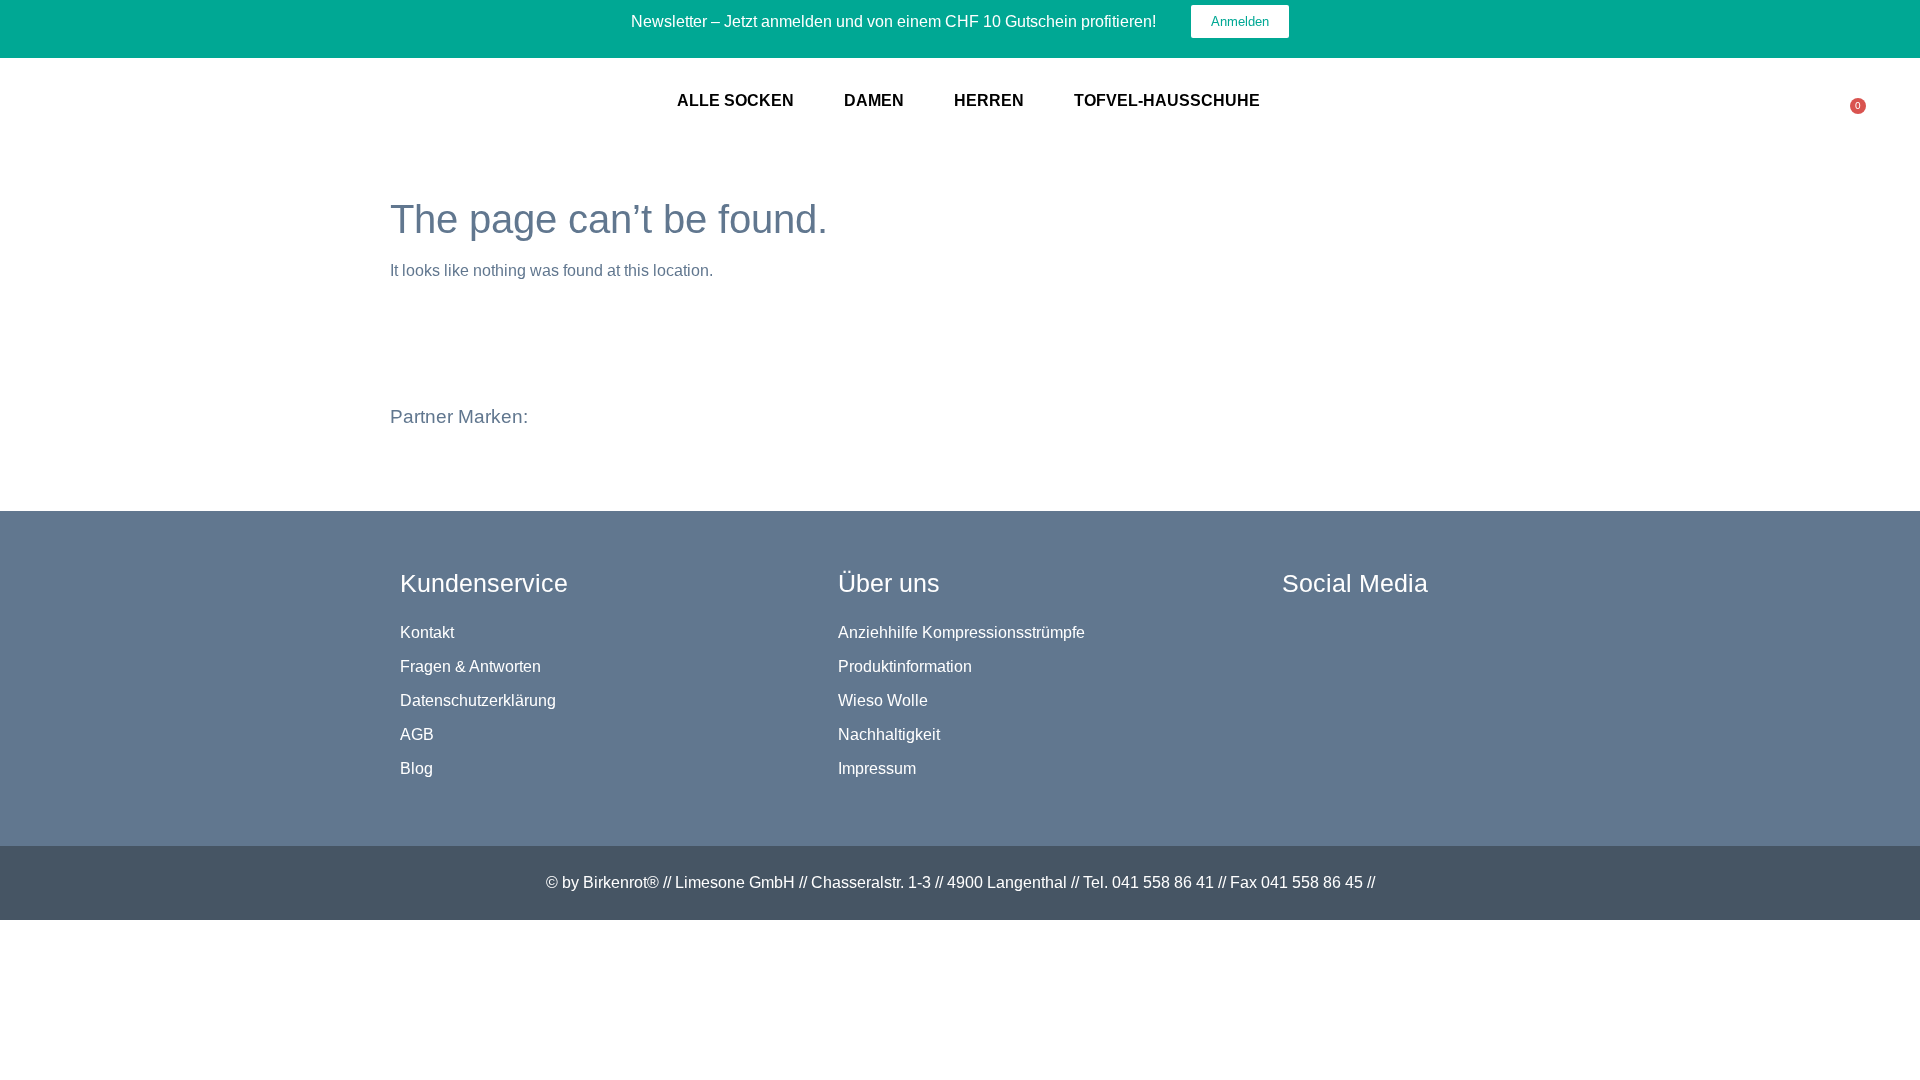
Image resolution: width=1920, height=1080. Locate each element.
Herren (989, 100)
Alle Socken (735, 100)
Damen (874, 100)
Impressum (877, 768)
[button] (547, 401)
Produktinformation (905, 666)
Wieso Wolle (883, 700)
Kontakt (427, 632)
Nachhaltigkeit (889, 734)
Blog (416, 768)
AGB (417, 734)
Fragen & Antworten (470, 666)
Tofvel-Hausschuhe (1167, 100)
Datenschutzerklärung (478, 700)
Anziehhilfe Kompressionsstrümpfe (961, 632)
